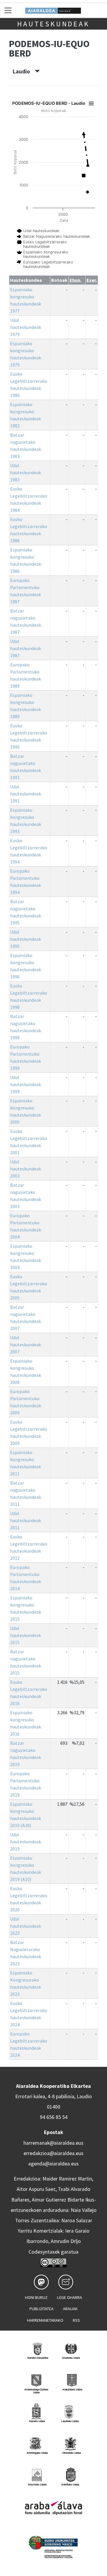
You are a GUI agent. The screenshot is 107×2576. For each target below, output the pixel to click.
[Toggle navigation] (8, 10)
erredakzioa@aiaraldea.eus (53, 2153)
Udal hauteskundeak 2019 (26, 1842)
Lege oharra (70, 2297)
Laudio (24, 71)
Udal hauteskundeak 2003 (26, 1169)
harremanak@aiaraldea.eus (53, 2143)
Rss (76, 2320)
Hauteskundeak (53, 24)
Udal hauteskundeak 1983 (26, 472)
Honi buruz (36, 2297)
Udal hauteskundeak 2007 (26, 1345)
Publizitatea (41, 2309)
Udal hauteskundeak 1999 (26, 1084)
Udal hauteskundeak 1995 (26, 939)
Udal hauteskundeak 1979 (26, 327)
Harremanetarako (45, 2320)
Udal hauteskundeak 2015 (26, 1635)
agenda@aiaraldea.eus (53, 2164)
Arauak (70, 2309)
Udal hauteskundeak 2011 (26, 1520)
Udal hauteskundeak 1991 (26, 794)
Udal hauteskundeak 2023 (26, 1926)
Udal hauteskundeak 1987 (26, 648)
